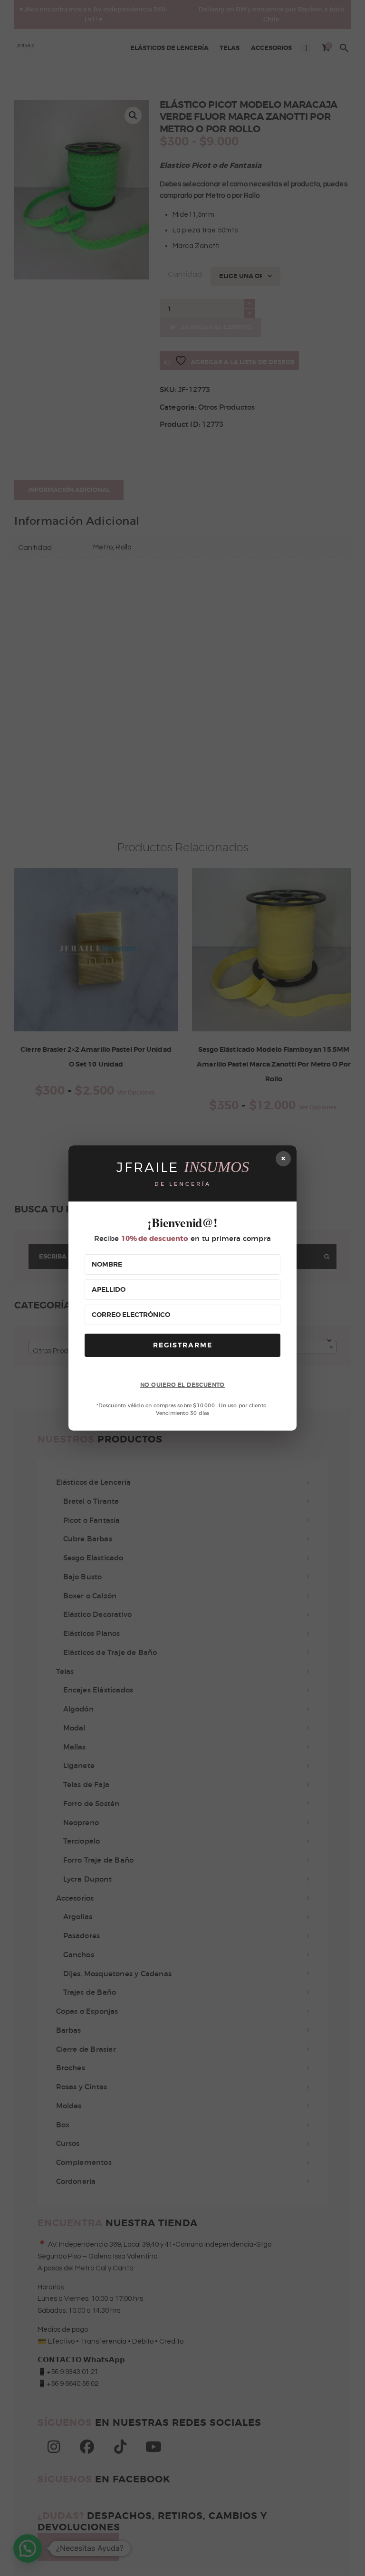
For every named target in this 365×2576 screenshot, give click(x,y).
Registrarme (183, 1345)
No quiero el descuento (182, 1385)
